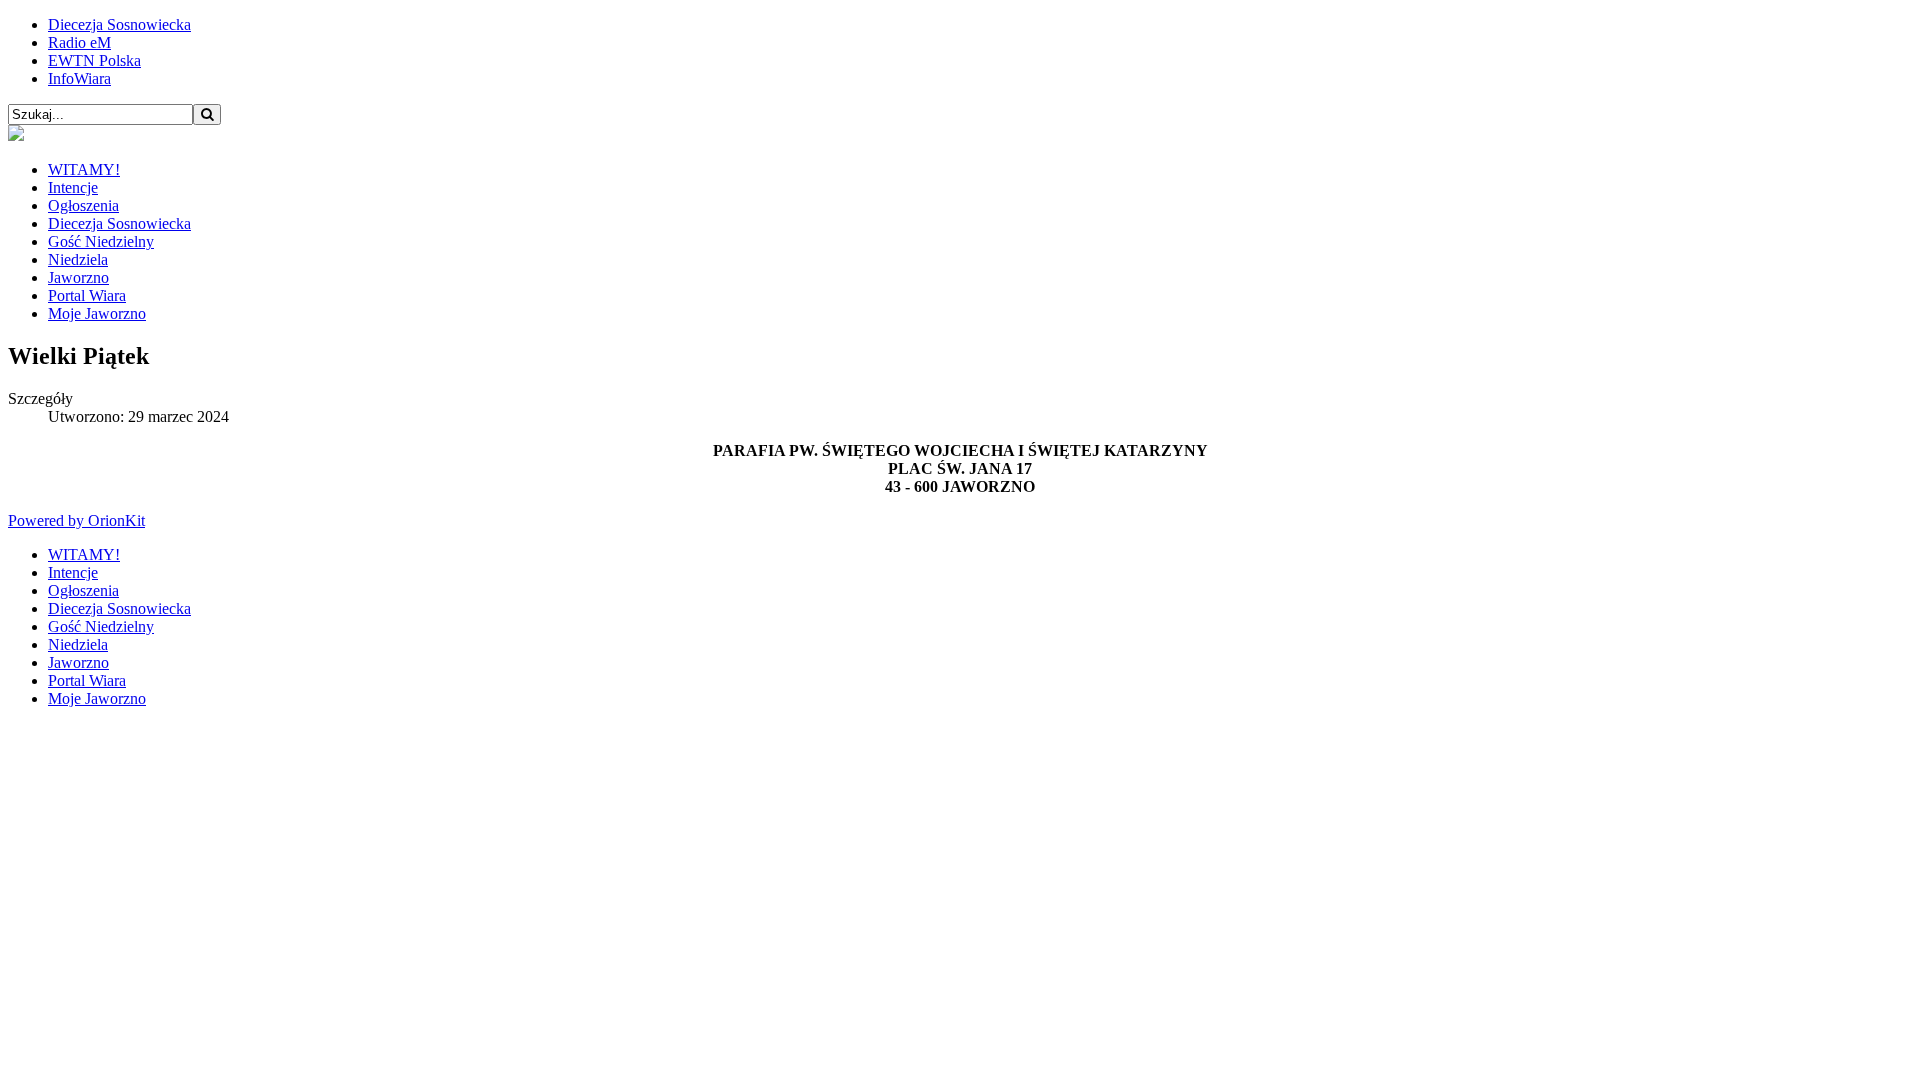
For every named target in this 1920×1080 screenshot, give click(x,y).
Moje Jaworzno (97, 313)
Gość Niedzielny (101, 241)
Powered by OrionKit (76, 520)
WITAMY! (84, 169)
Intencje (73, 187)
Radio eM (79, 42)
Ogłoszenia (83, 205)
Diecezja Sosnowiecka (119, 24)
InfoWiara (79, 78)
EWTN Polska (94, 60)
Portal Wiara (87, 295)
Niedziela (78, 259)
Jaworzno (78, 277)
